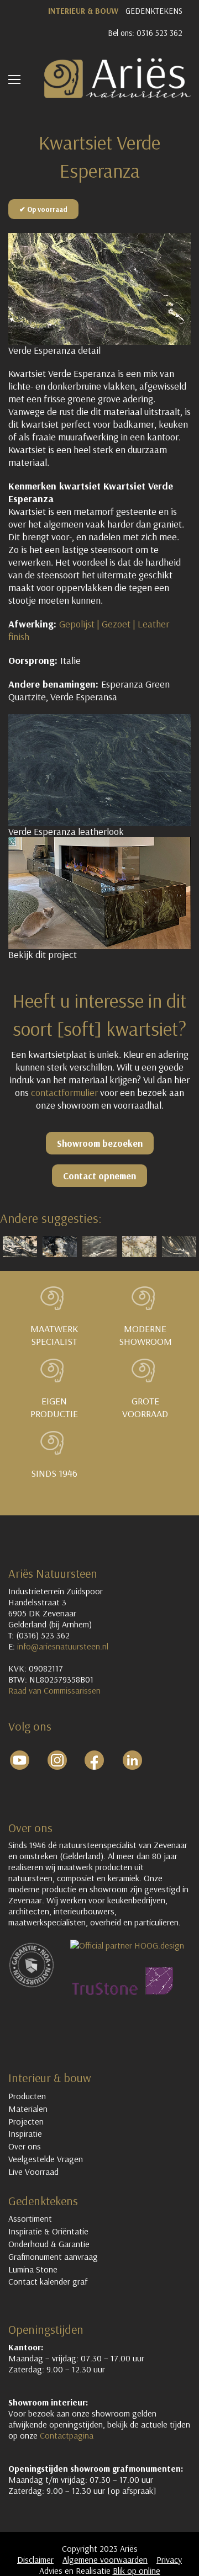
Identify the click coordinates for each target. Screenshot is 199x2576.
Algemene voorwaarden (105, 2559)
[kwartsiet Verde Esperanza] (99, 770)
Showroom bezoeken (100, 1143)
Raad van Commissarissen (56, 1690)
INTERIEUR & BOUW (83, 11)
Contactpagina (67, 2435)
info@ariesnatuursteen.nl (63, 1646)
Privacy (169, 2559)
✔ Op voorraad (43, 209)
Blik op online (137, 2570)
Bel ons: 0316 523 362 (145, 33)
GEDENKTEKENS (154, 11)
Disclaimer (35, 2559)
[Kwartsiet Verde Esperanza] (99, 289)
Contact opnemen (99, 1176)
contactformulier (64, 1092)
